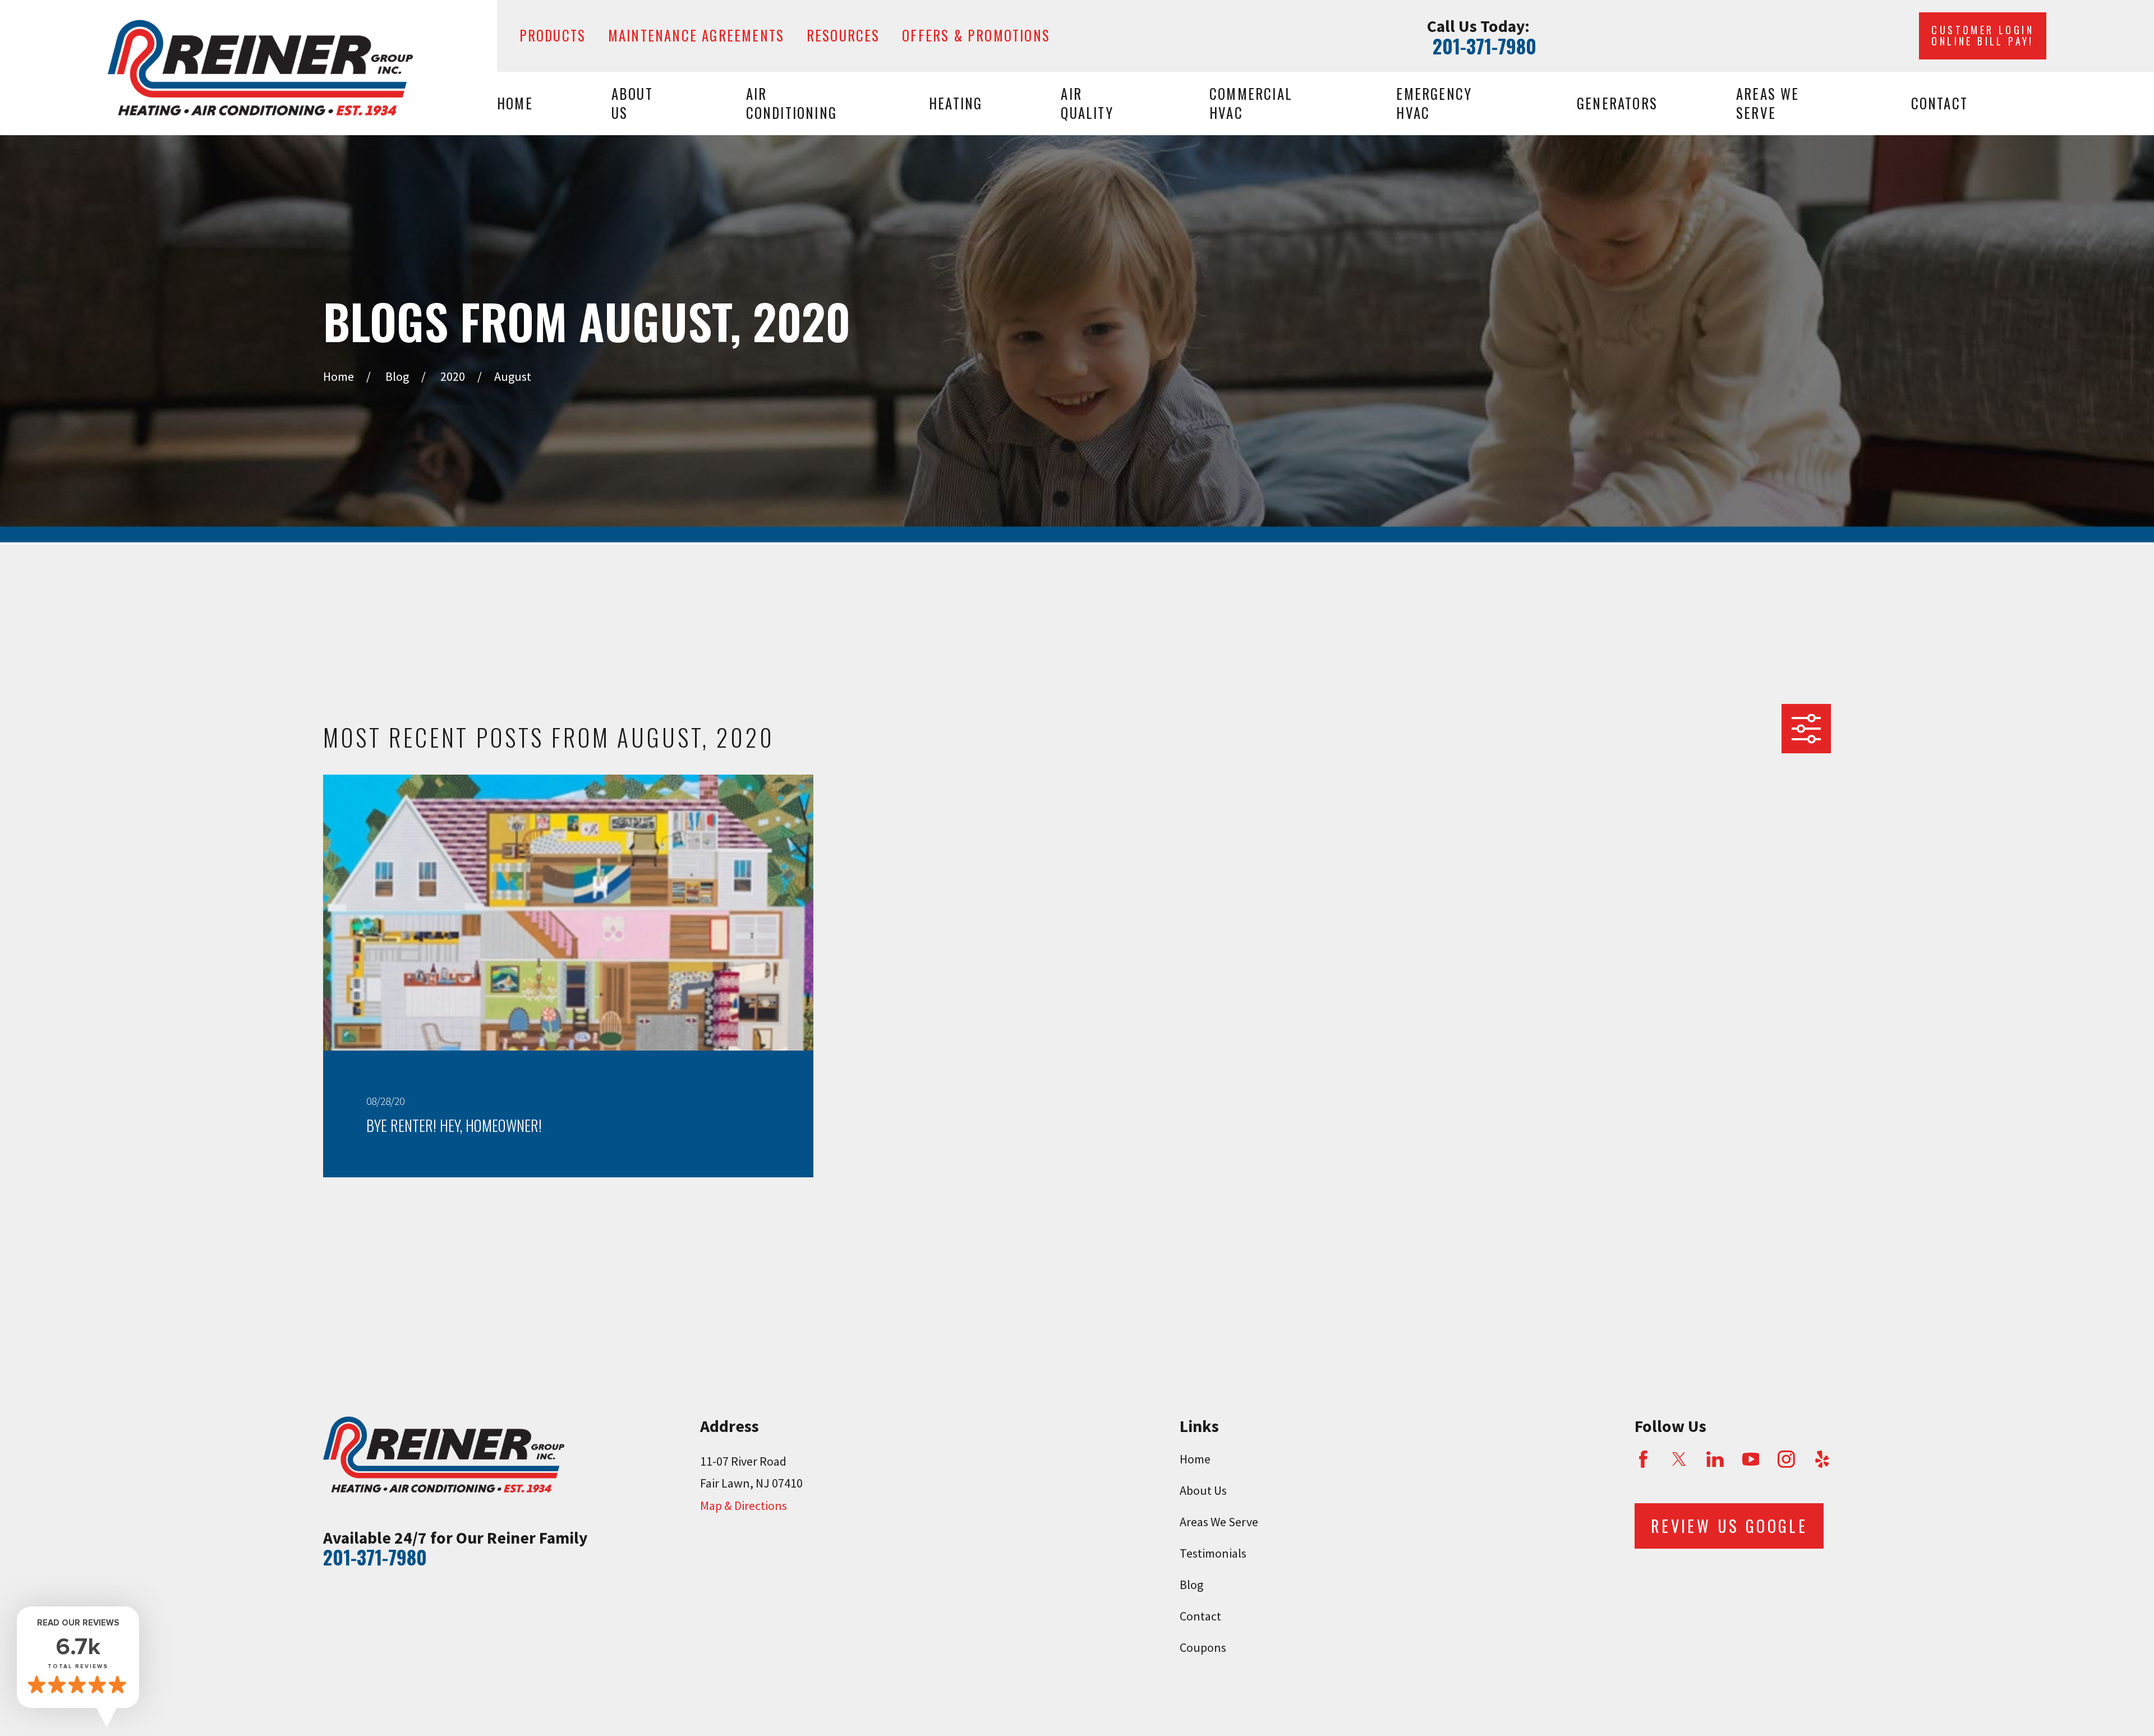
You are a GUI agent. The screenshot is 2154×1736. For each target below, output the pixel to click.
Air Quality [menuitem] (1087, 103)
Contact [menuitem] (1939, 103)
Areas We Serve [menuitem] (1768, 103)
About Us (1203, 1490)
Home (1195, 1459)
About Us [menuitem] (632, 103)
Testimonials (1213, 1553)
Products (553, 35)
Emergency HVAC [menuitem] (1434, 103)
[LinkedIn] (1715, 1459)
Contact (1200, 1616)
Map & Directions (744, 1505)
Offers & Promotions (976, 35)
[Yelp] (1822, 1459)
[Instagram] (1786, 1459)
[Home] (260, 68)
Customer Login (1983, 35)
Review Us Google (1729, 1526)
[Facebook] (1643, 1459)
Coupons (1203, 1647)
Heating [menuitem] (956, 103)
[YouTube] (1751, 1459)
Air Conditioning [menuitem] (791, 103)
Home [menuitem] (515, 103)
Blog (1191, 1585)
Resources (843, 35)
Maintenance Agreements (696, 35)
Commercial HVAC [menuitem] (1251, 103)
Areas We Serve (1219, 1522)
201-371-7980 (1485, 46)
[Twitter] (1679, 1459)
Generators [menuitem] (1617, 103)
